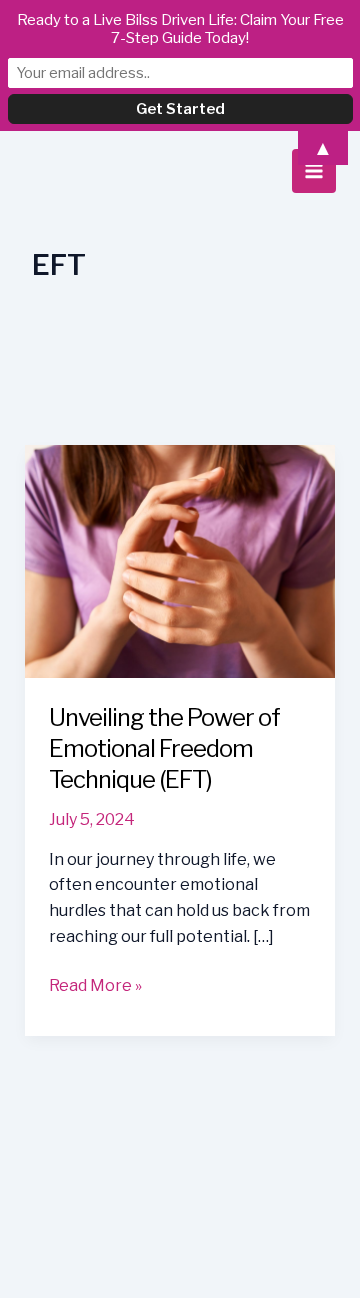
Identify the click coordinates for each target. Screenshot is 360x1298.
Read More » (95, 987)
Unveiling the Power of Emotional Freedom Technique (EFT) (164, 748)
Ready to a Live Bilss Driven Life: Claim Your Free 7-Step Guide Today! (180, 29)
